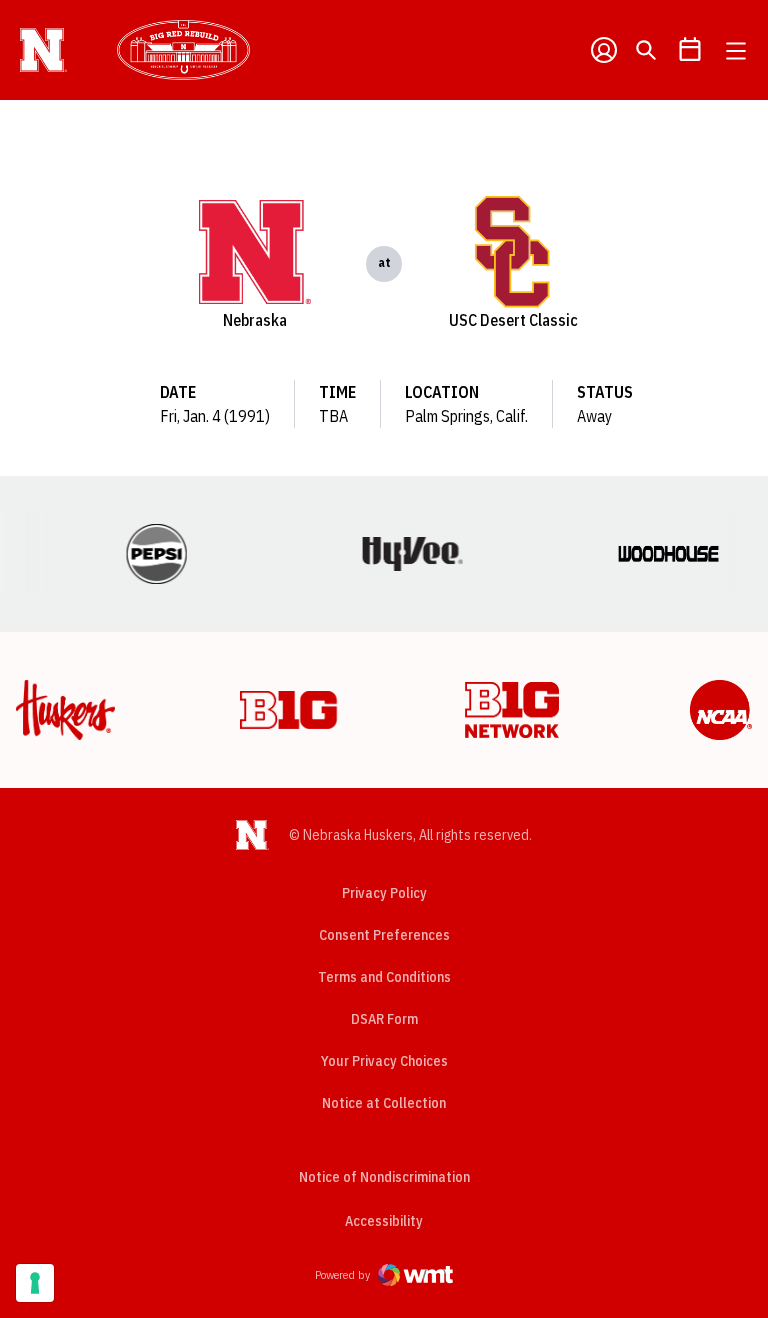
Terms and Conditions (384, 977)
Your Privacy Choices (384, 1061)
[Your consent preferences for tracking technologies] (35, 1283)
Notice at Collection (384, 1103)
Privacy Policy (384, 893)
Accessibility (384, 1220)
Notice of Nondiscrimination (384, 1177)
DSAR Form (384, 1019)
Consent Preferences (384, 935)
